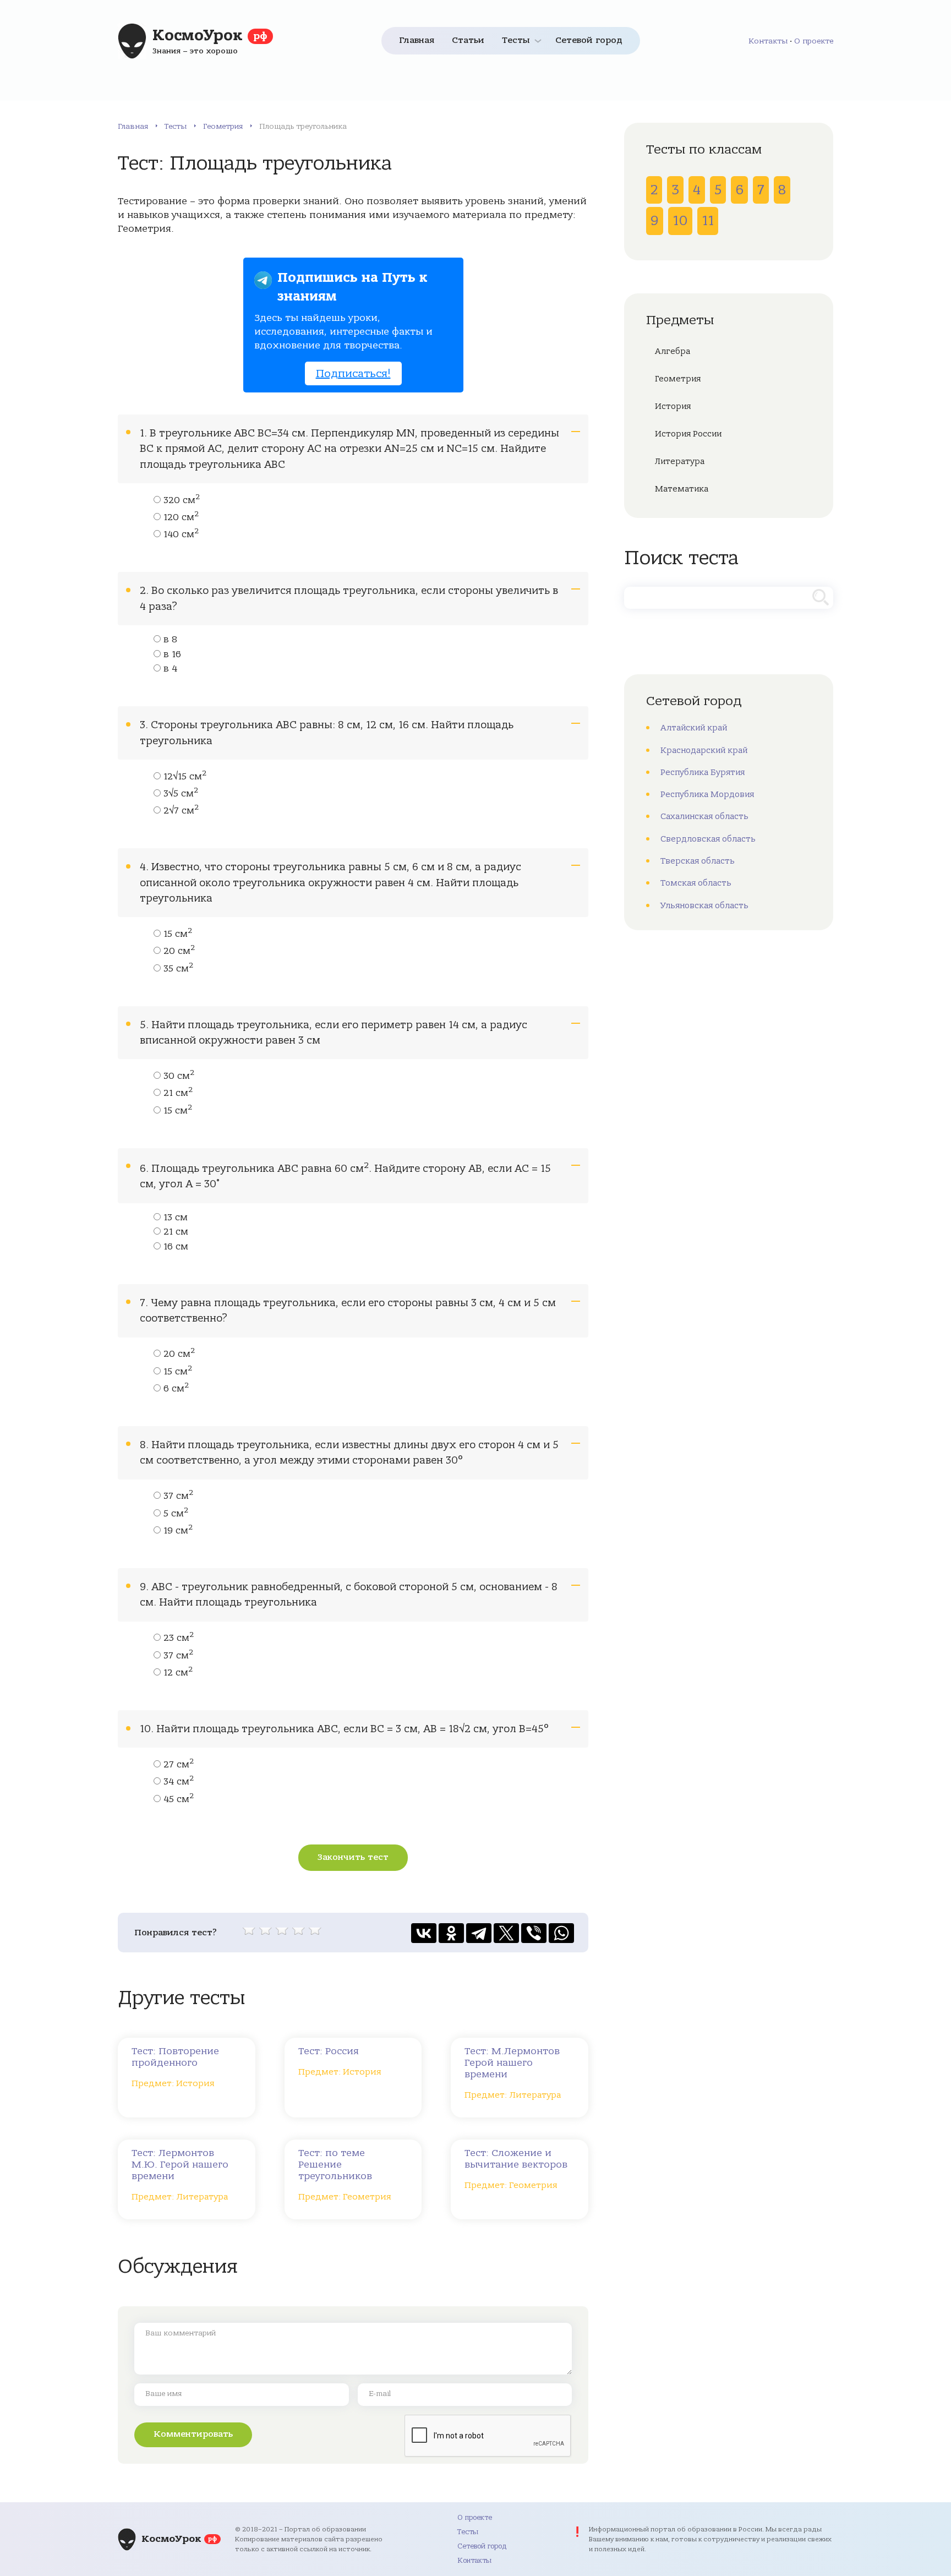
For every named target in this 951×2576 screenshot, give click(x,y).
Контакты (768, 41)
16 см (176, 1247)
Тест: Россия (329, 2051)
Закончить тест (353, 1857)
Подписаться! (353, 373)
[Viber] (534, 1933)
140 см (181, 534)
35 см (178, 969)
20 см (179, 951)
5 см (176, 1514)
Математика (682, 489)
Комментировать (193, 2434)
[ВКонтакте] (424, 1933)
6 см (176, 1389)
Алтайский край (694, 728)
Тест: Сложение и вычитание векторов (516, 2159)
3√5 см (181, 794)
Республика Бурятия (703, 772)
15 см (178, 934)
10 (680, 221)
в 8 (170, 640)
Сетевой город (589, 40)
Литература (680, 461)
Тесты (516, 40)
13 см (176, 1218)
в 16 (172, 654)
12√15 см (185, 777)
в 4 (170, 669)
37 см (178, 1496)
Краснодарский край (704, 750)
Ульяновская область (704, 905)
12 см (178, 1673)
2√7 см (181, 811)
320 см (182, 500)
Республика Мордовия (707, 794)
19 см (178, 1531)
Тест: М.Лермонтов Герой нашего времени (512, 2063)
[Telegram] (479, 1933)
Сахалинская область (704, 816)
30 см (179, 1076)
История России (688, 434)
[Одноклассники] (451, 1933)
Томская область (696, 883)
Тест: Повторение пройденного (175, 2057)
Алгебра (673, 351)
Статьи (468, 40)
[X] (506, 1933)
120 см (181, 517)
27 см (179, 1765)
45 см (179, 1799)
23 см (179, 1638)
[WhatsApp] (561, 1933)
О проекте (814, 41)
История (673, 406)
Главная (417, 40)
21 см (178, 1093)
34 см (179, 1782)
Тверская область (698, 861)
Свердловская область (708, 839)
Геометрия (223, 126)
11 (708, 221)
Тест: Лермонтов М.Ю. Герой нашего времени (180, 2165)
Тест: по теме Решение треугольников (335, 2165)
